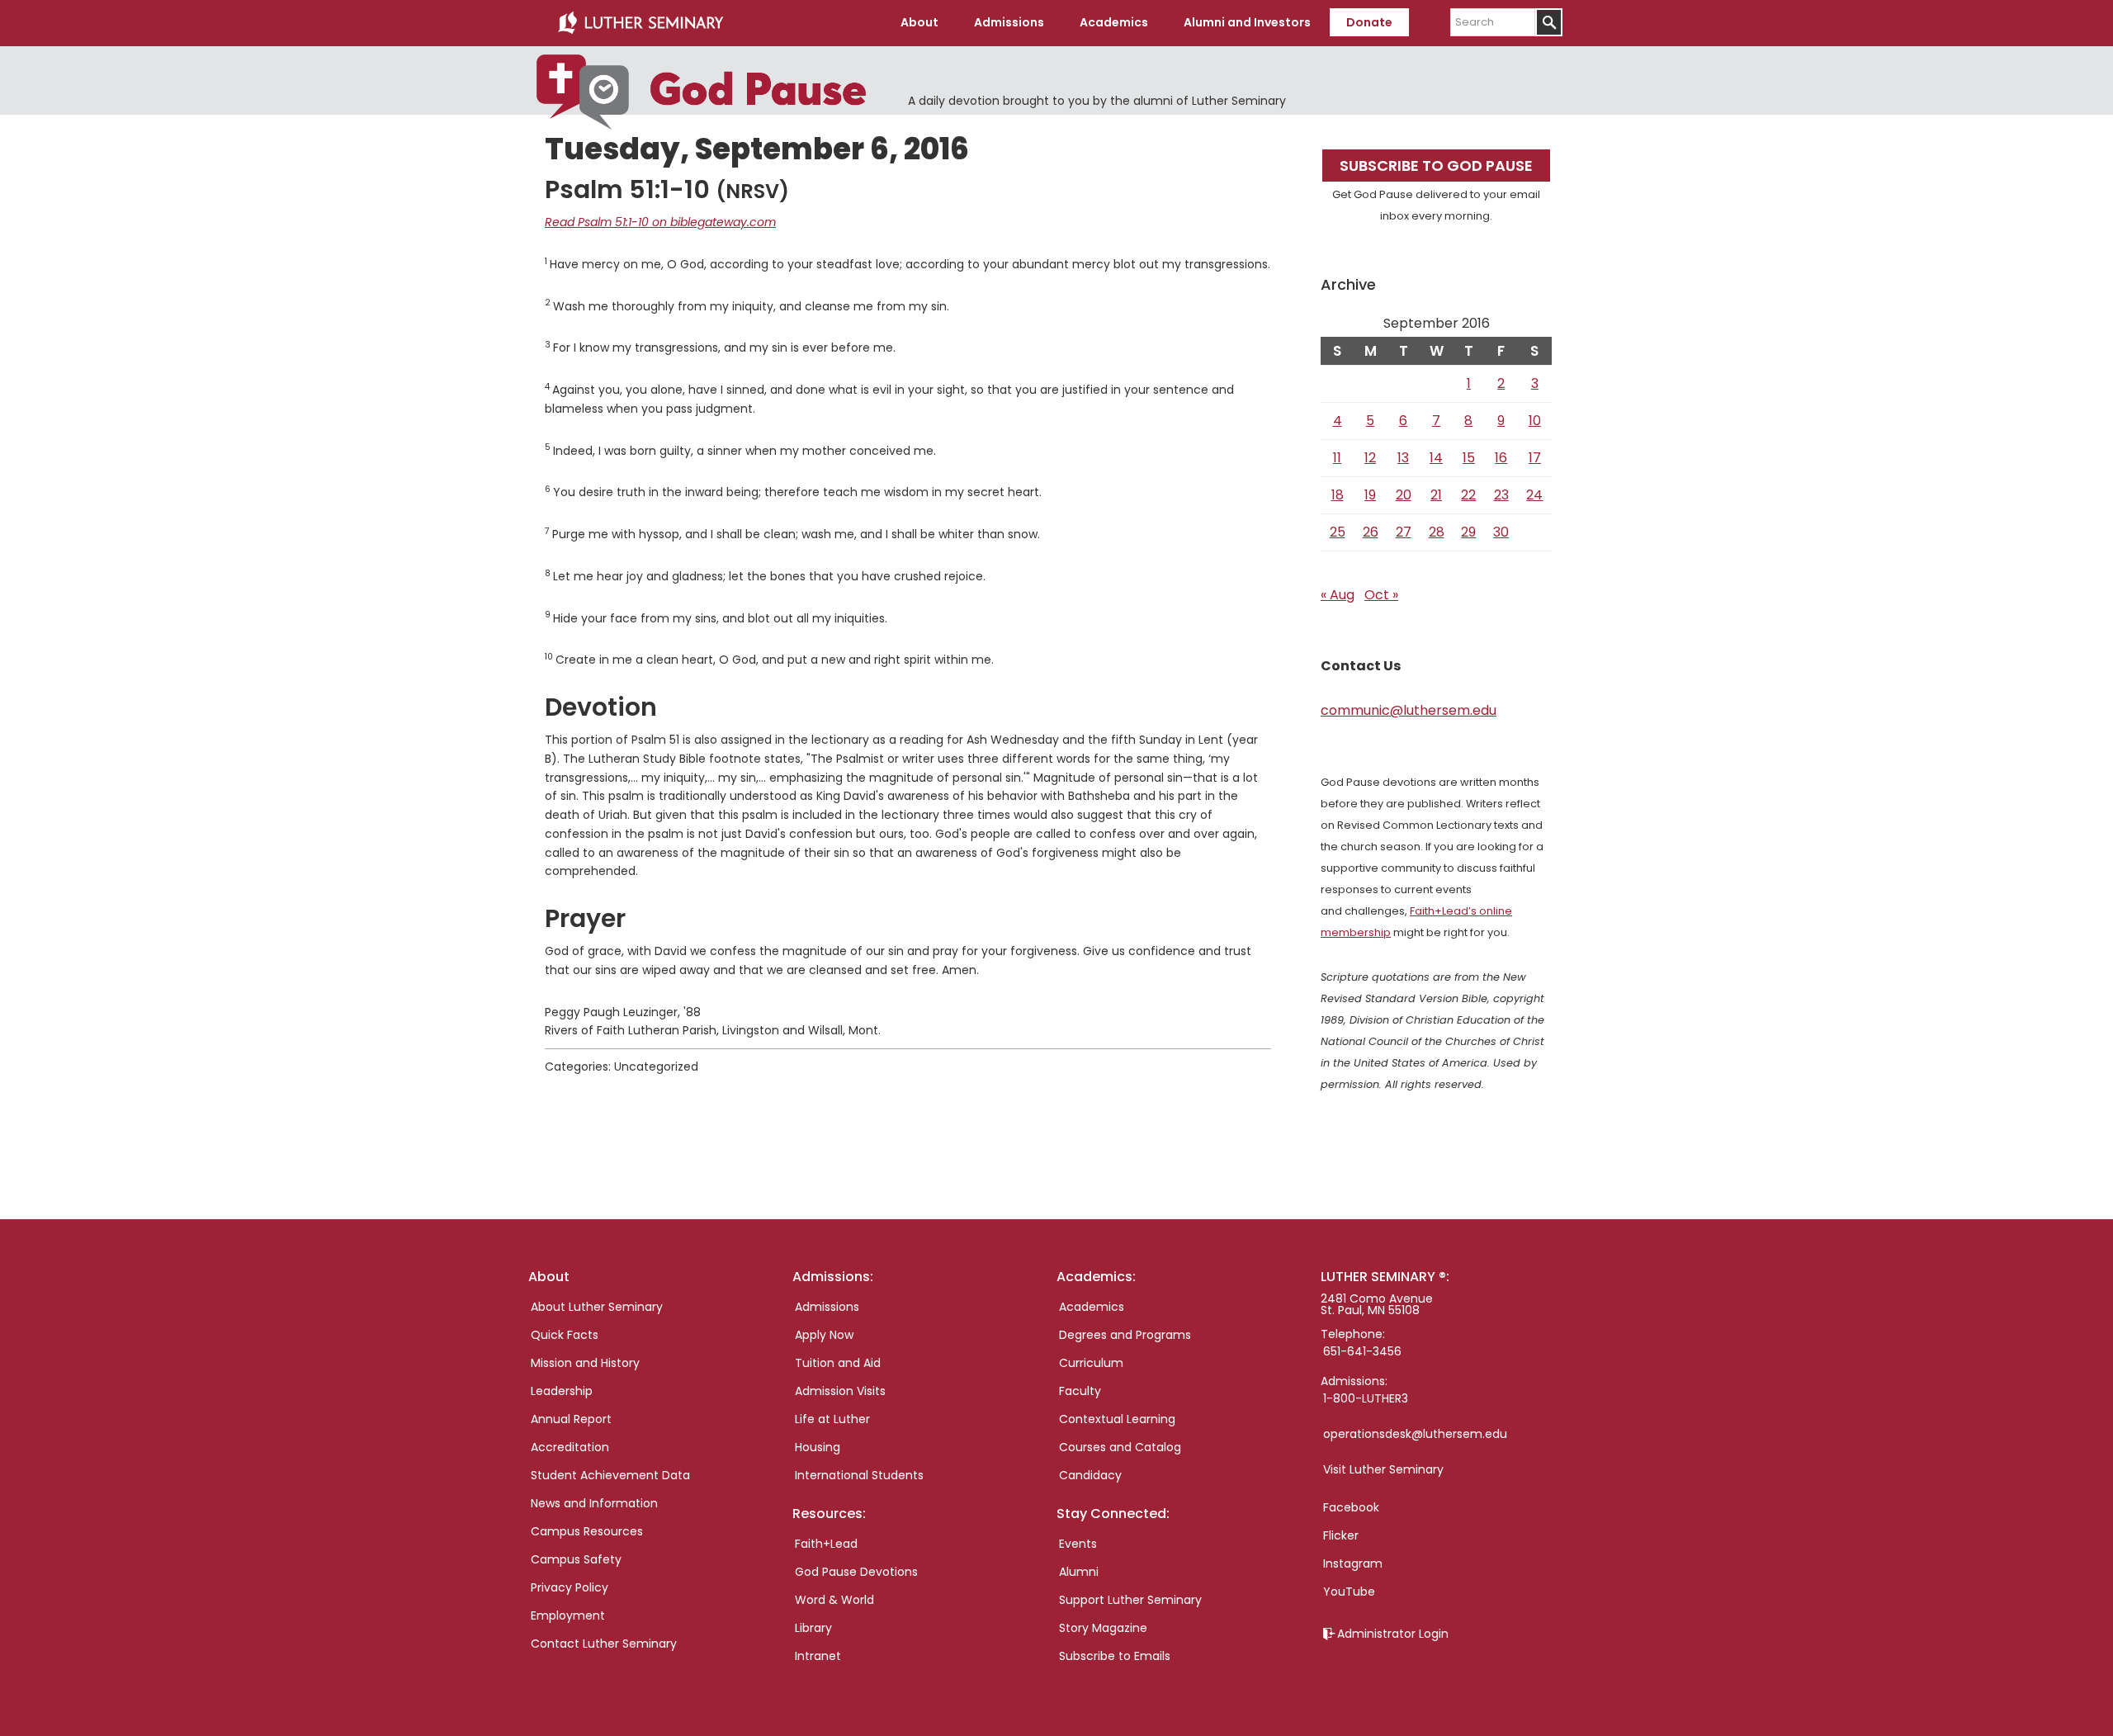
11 (1337, 458)
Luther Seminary (641, 23)
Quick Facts (565, 1335)
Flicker (1341, 1535)
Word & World (834, 1600)
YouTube (1349, 1592)
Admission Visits (840, 1391)
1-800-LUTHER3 (1366, 1398)
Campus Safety (576, 1559)
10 (1535, 421)
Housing (818, 1447)
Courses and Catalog (1120, 1447)
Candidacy (1090, 1475)
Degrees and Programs (1125, 1335)
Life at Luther (832, 1419)
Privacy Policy (570, 1587)
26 (1371, 532)
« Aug (1338, 595)
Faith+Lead (826, 1544)
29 (1468, 532)
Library (813, 1628)
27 (1404, 532)
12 (1370, 458)
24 (1534, 495)
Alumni (1079, 1572)
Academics (1092, 1307)
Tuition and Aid (838, 1363)
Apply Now (824, 1335)
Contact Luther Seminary (604, 1644)
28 (1437, 532)
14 (1436, 458)
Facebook (1351, 1507)
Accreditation (570, 1447)
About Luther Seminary (597, 1307)
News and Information (594, 1503)
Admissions (827, 1307)
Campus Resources (587, 1531)
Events (1078, 1544)
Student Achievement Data (610, 1475)
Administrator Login (1393, 1634)
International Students (859, 1475)
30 (1501, 532)
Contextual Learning (1117, 1419)
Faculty (1080, 1391)
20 (1404, 495)
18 (1338, 495)
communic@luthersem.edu (1409, 710)
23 (1501, 495)
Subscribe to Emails (1115, 1656)
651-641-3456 (1362, 1351)
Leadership (562, 1391)
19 (1370, 495)
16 (1501, 458)
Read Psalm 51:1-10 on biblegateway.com (660, 222)
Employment (568, 1615)
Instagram (1353, 1563)
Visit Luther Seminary (1383, 1469)
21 (1436, 495)
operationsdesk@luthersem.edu (1415, 1434)
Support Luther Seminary (1130, 1600)
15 (1469, 458)
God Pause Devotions (856, 1572)
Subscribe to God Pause (1436, 166)
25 (1338, 532)
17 (1535, 458)
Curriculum (1091, 1363)
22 (1468, 495)
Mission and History (585, 1363)
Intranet (818, 1656)
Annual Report (571, 1419)
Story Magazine (1103, 1628)
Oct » (1381, 595)
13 (1403, 458)
